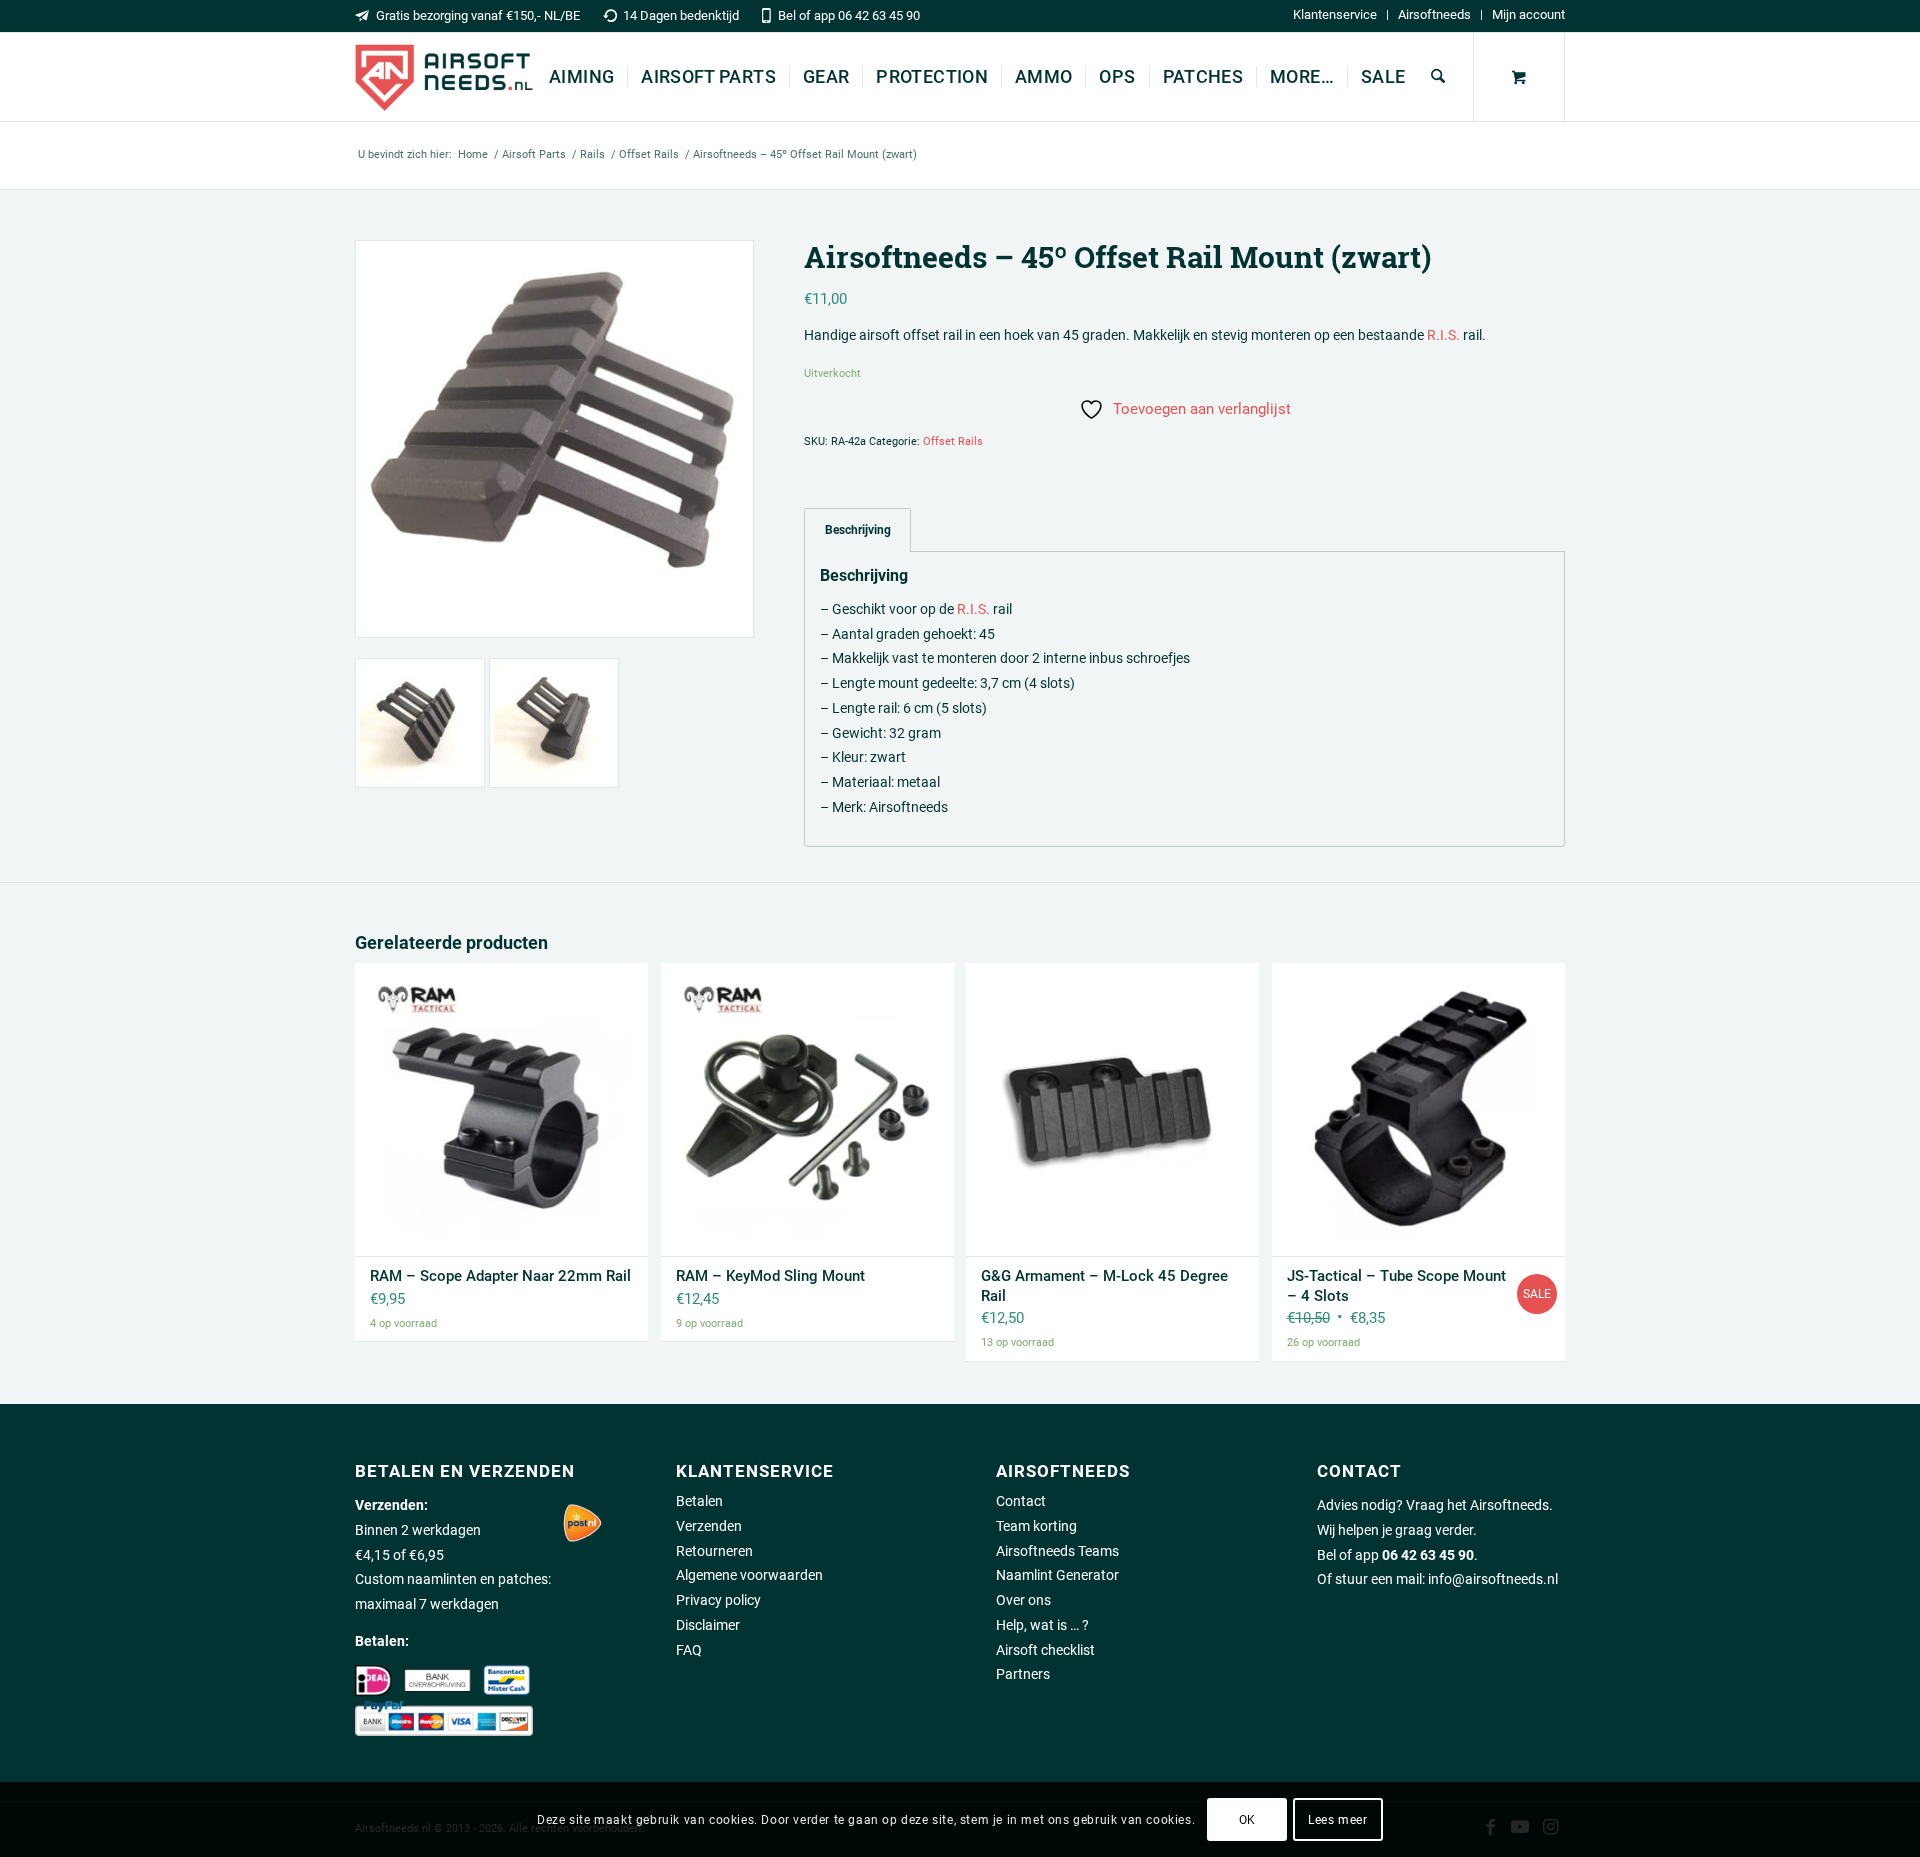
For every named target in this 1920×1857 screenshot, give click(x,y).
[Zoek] (1438, 77)
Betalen (699, 1501)
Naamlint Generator (1057, 1575)
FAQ (689, 1650)
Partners (1023, 1674)
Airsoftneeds (1434, 14)
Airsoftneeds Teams (1057, 1551)
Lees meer (1337, 1819)
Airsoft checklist (1045, 1650)
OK (1247, 1819)
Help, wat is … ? (1042, 1625)
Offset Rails (953, 441)
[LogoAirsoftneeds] (444, 77)
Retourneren (714, 1551)
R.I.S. (1443, 335)
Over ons (1023, 1600)
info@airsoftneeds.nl (1493, 1579)
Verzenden (709, 1526)
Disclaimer (708, 1625)
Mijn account (1528, 14)
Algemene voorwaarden (749, 1575)
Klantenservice (1335, 14)
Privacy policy (718, 1600)
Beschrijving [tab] (858, 529)
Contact (1021, 1501)
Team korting (1036, 1526)
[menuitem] (1335, 15)
